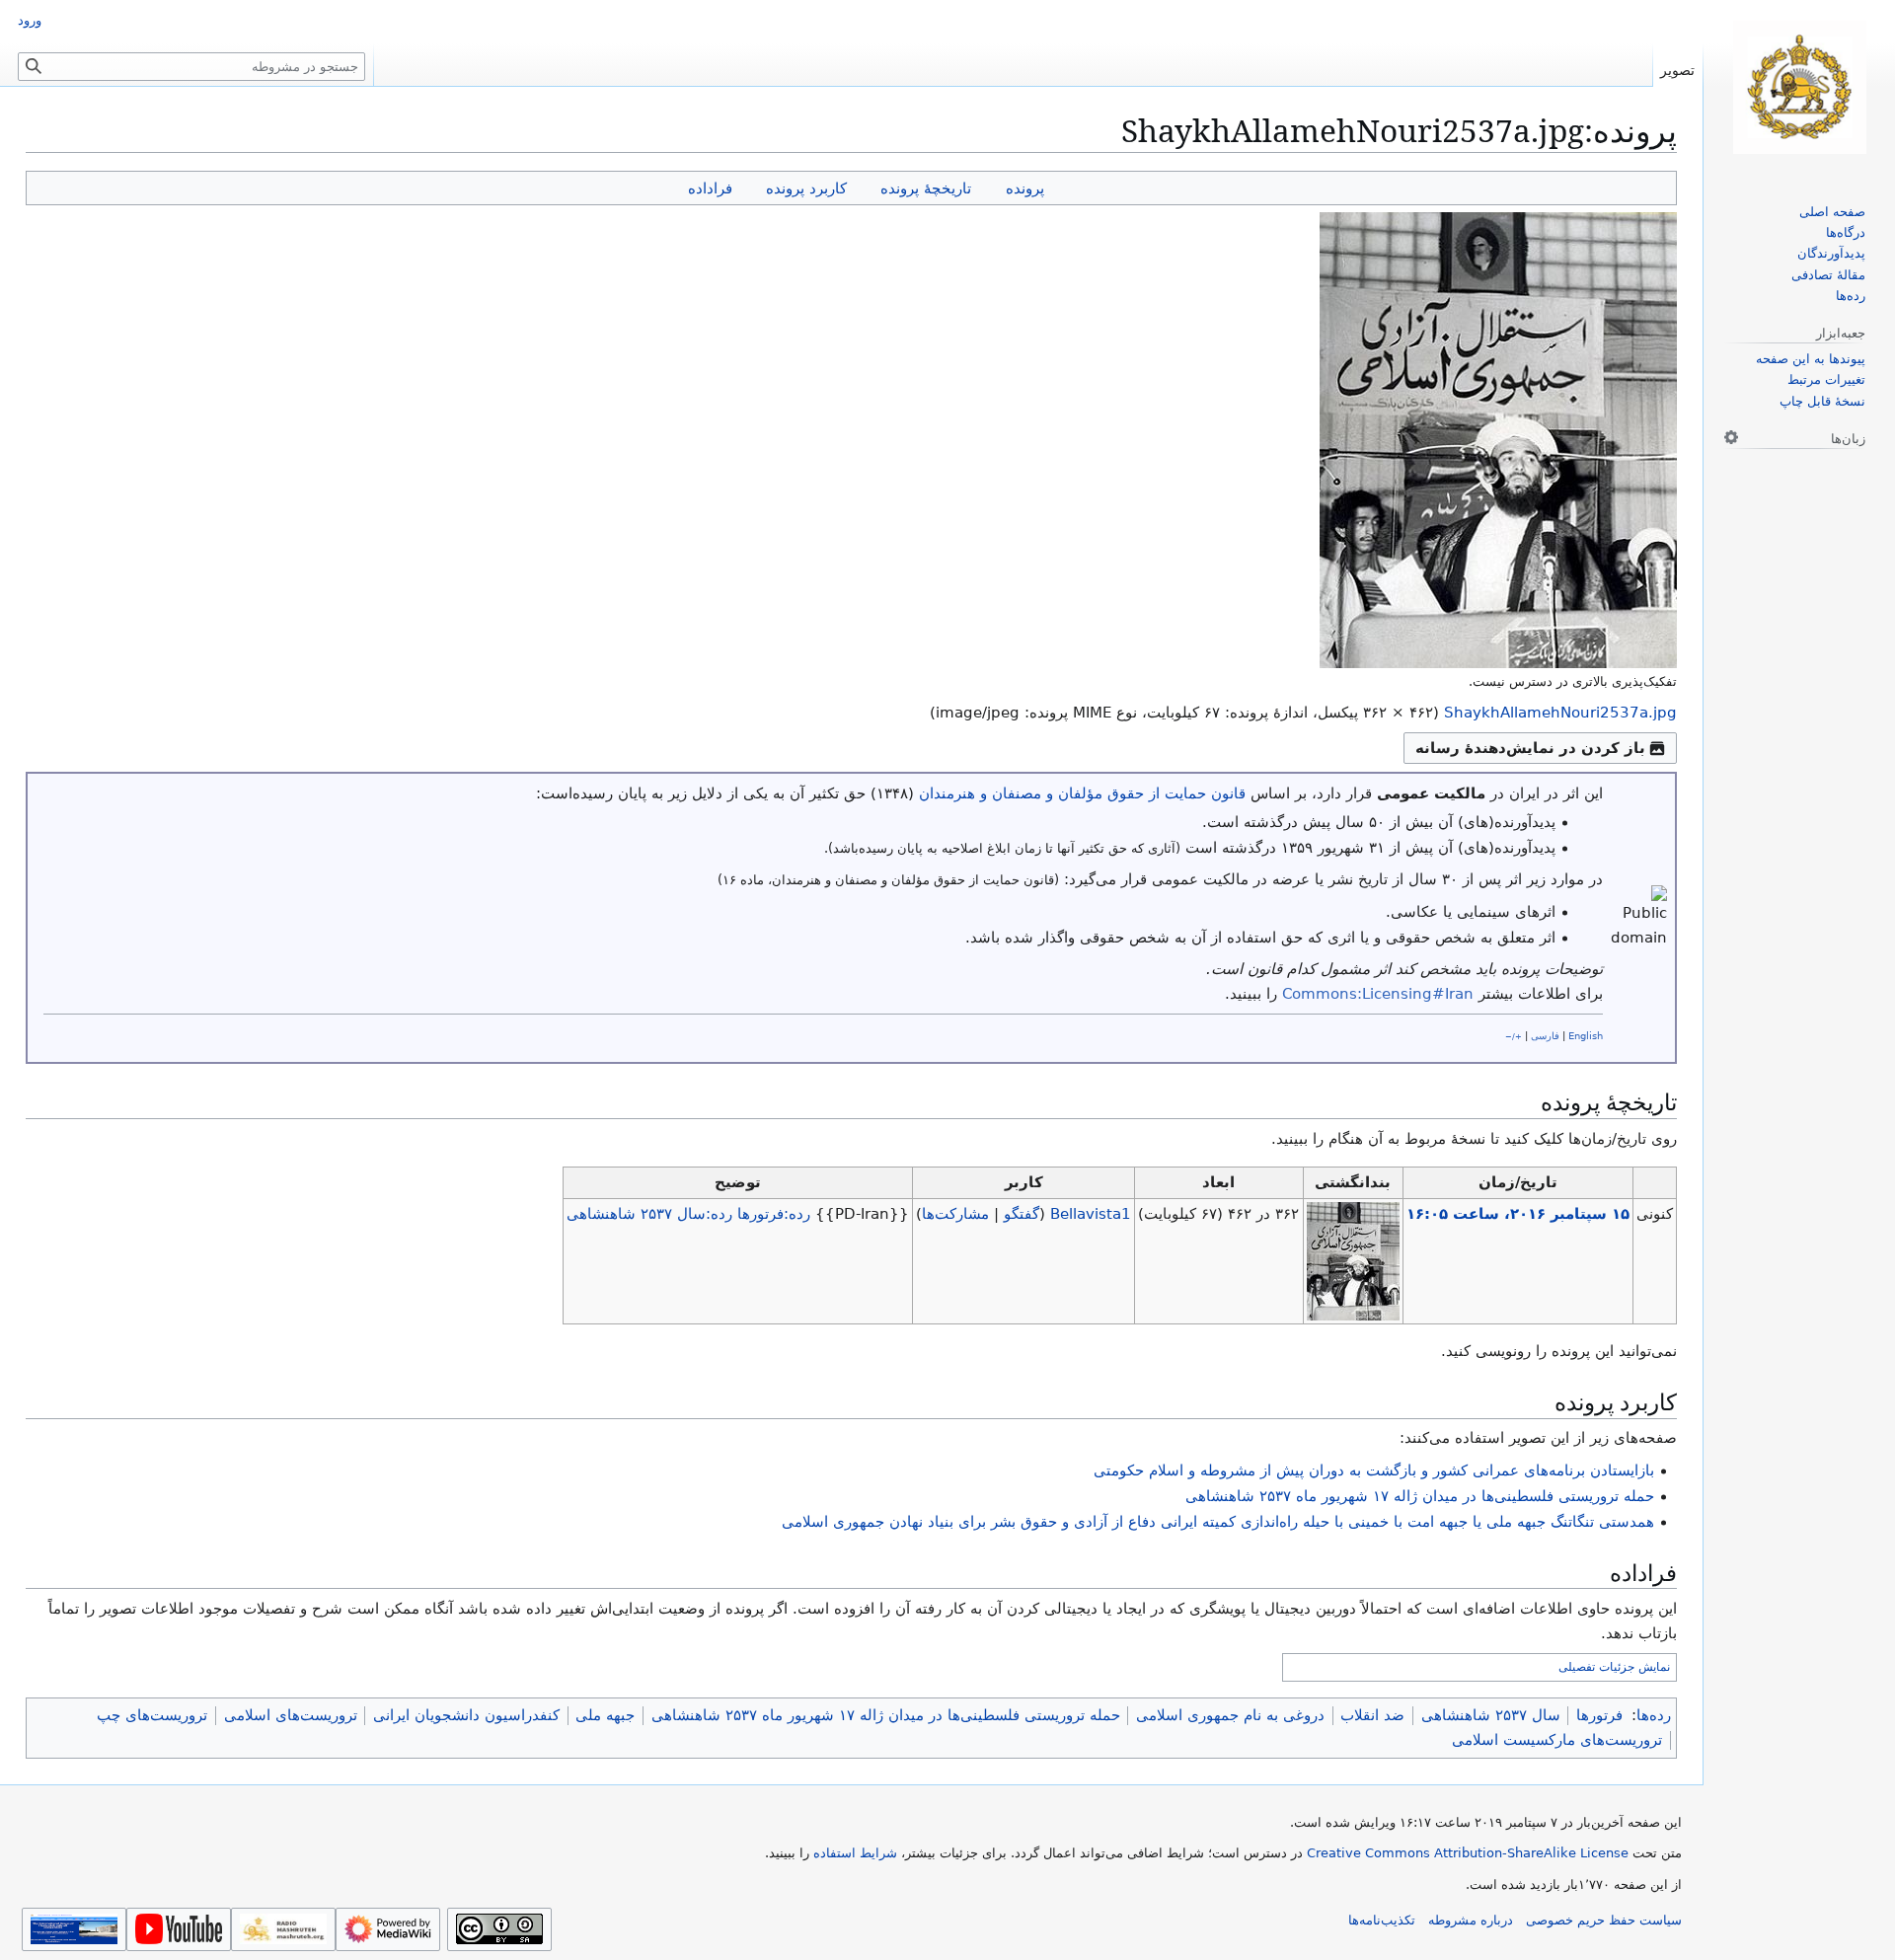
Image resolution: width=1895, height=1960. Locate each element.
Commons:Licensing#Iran (1378, 994)
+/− (1514, 1036)
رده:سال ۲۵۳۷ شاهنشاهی (649, 1214)
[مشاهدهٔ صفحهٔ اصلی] (1799, 87)
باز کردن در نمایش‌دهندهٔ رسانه (1530, 748)
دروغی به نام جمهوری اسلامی (1230, 1715)
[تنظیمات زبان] (1731, 437)
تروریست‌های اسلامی (291, 1715)
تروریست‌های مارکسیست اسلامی (1557, 1740)
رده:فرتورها (774, 1214)
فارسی (1545, 1036)
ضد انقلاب (1372, 1715)
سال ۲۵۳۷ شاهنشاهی (1491, 1715)
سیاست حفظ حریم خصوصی (1604, 1920)
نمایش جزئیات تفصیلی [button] (1614, 1667)
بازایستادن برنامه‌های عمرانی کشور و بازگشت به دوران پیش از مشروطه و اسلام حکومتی (1374, 1470)
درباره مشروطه (1471, 1920)
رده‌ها (1654, 1715)
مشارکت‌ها (955, 1214)
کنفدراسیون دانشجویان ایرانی (466, 1715)
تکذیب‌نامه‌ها (1382, 1920)
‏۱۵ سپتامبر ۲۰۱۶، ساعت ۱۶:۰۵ (1518, 1214)
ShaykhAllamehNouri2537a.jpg (1560, 713)
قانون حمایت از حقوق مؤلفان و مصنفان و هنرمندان (1082, 793)
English (1586, 1036)
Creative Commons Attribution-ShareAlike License (1468, 1853)
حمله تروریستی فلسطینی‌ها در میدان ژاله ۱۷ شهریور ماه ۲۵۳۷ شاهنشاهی (1420, 1496)
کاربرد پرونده (806, 188)
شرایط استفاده (855, 1853)
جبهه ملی (605, 1715)
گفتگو (1022, 1214)
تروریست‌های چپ (152, 1715)
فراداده (710, 188)
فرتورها (1599, 1715)
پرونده (1025, 188)
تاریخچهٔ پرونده (926, 188)
